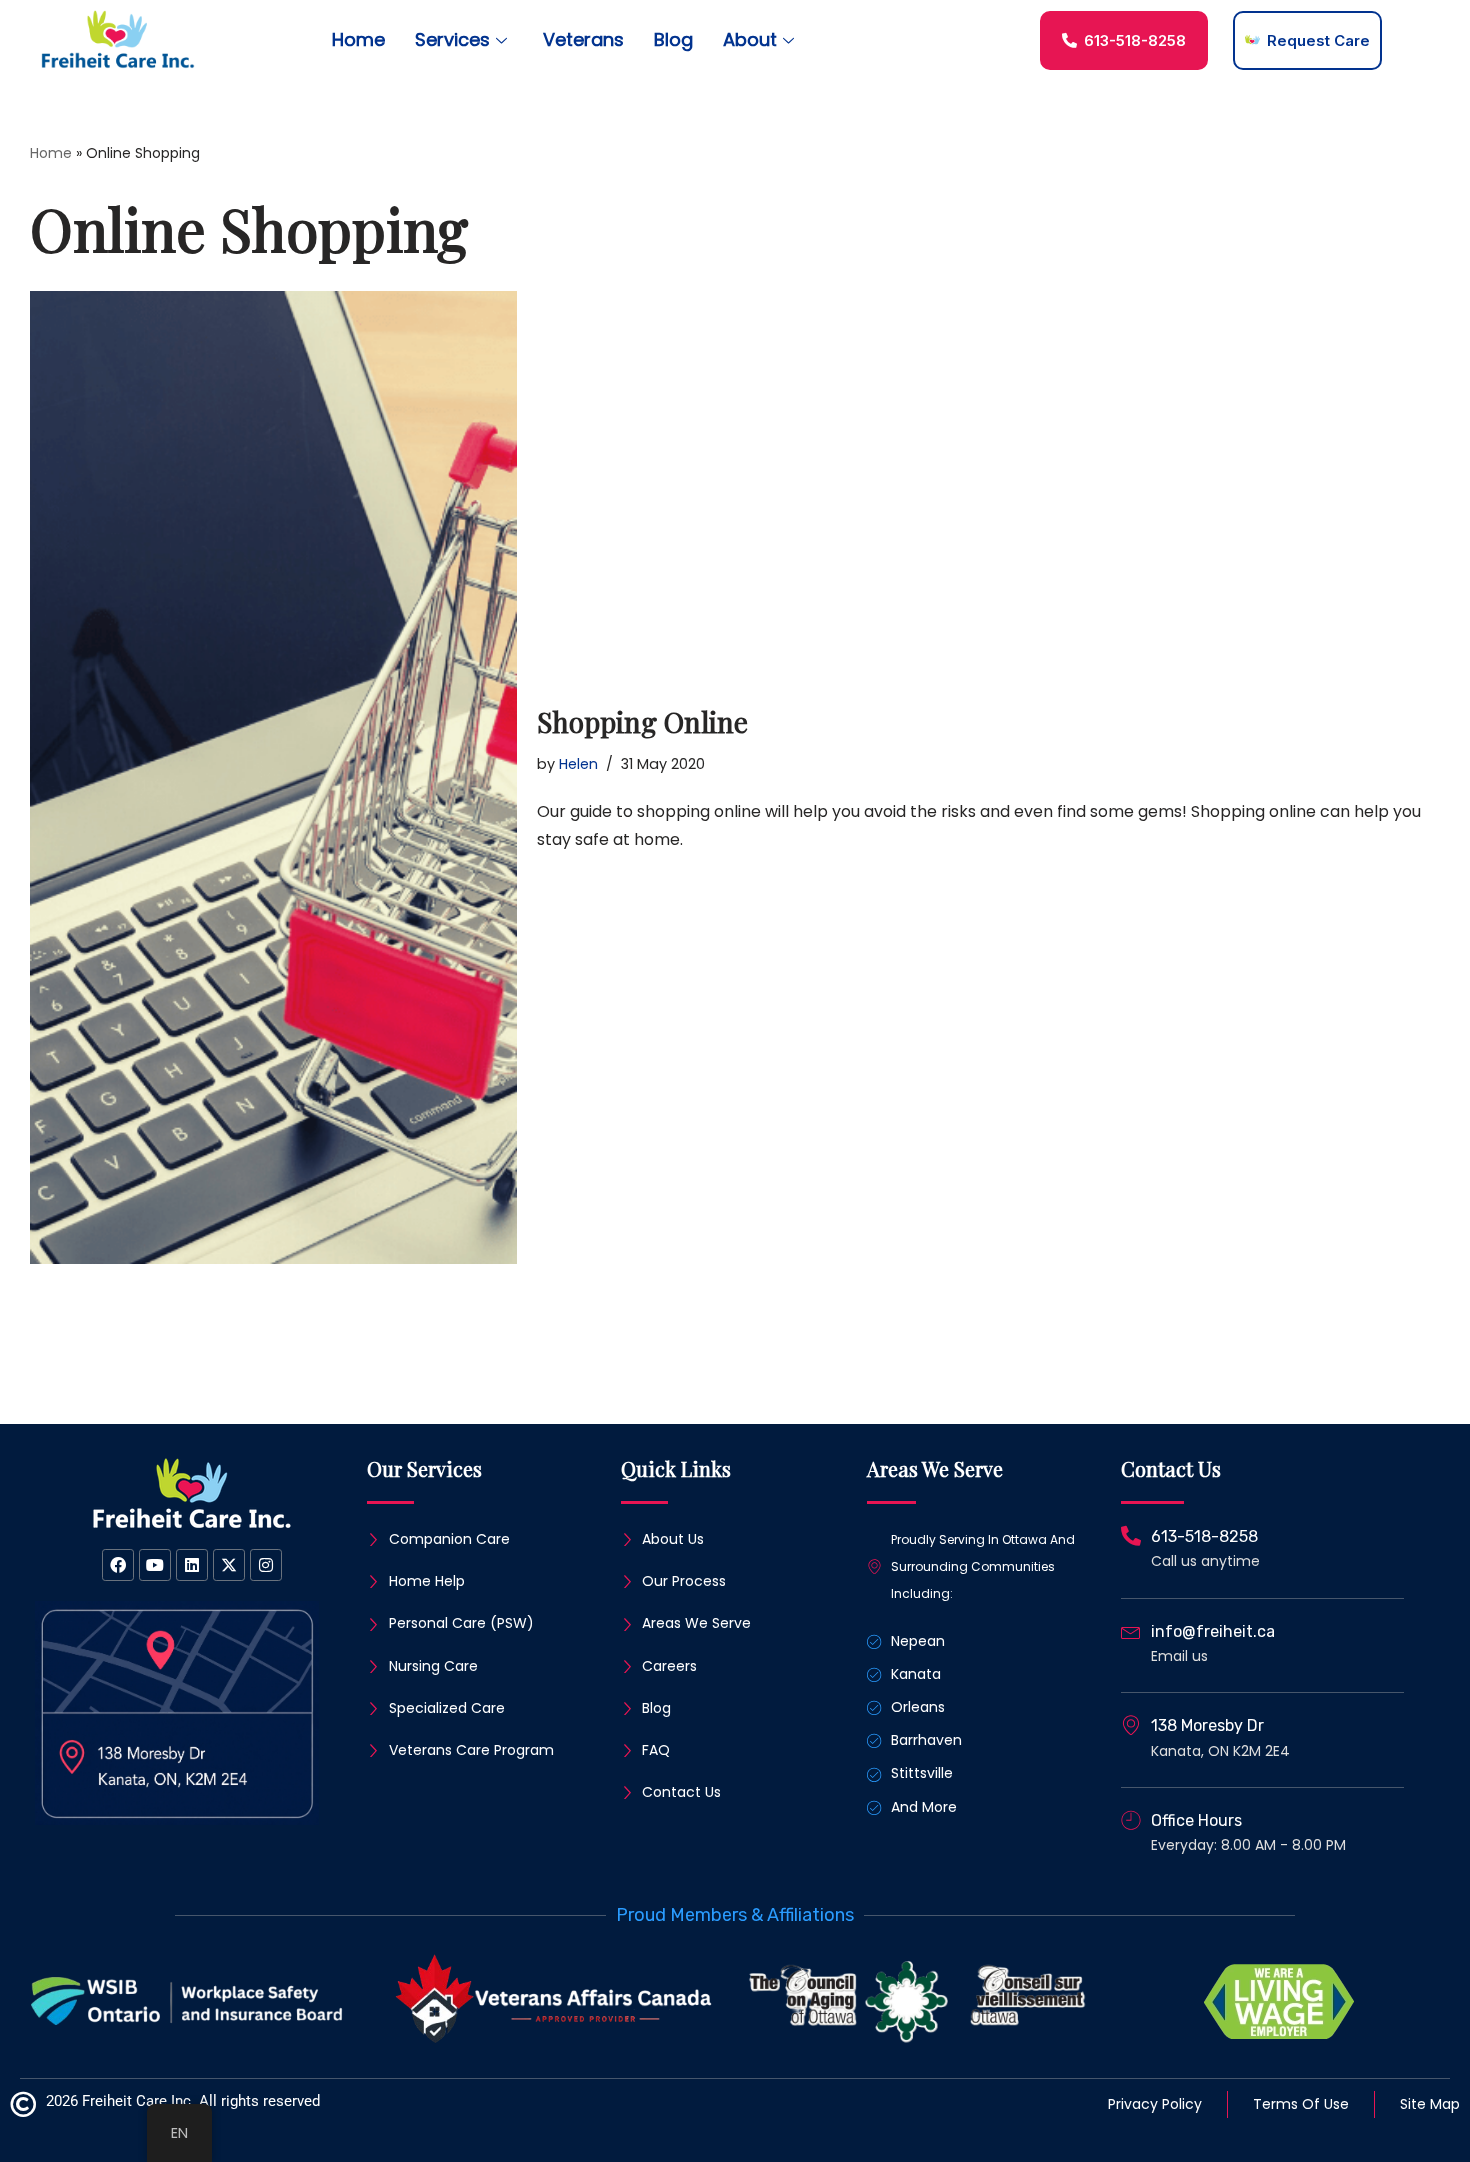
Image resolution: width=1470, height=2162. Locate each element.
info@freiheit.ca (1213, 1631)
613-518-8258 (1204, 1536)
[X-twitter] (229, 1565)
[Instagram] (266, 1565)
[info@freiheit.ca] (1131, 1631)
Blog (673, 39)
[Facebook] (118, 1565)
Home (358, 39)
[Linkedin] (192, 1565)
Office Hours (1196, 1820)
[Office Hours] (1131, 1820)
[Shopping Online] (273, 777)
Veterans (583, 39)
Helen (578, 764)
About (750, 39)
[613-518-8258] (1131, 1536)
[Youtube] (155, 1565)
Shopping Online (642, 721)
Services (452, 39)
